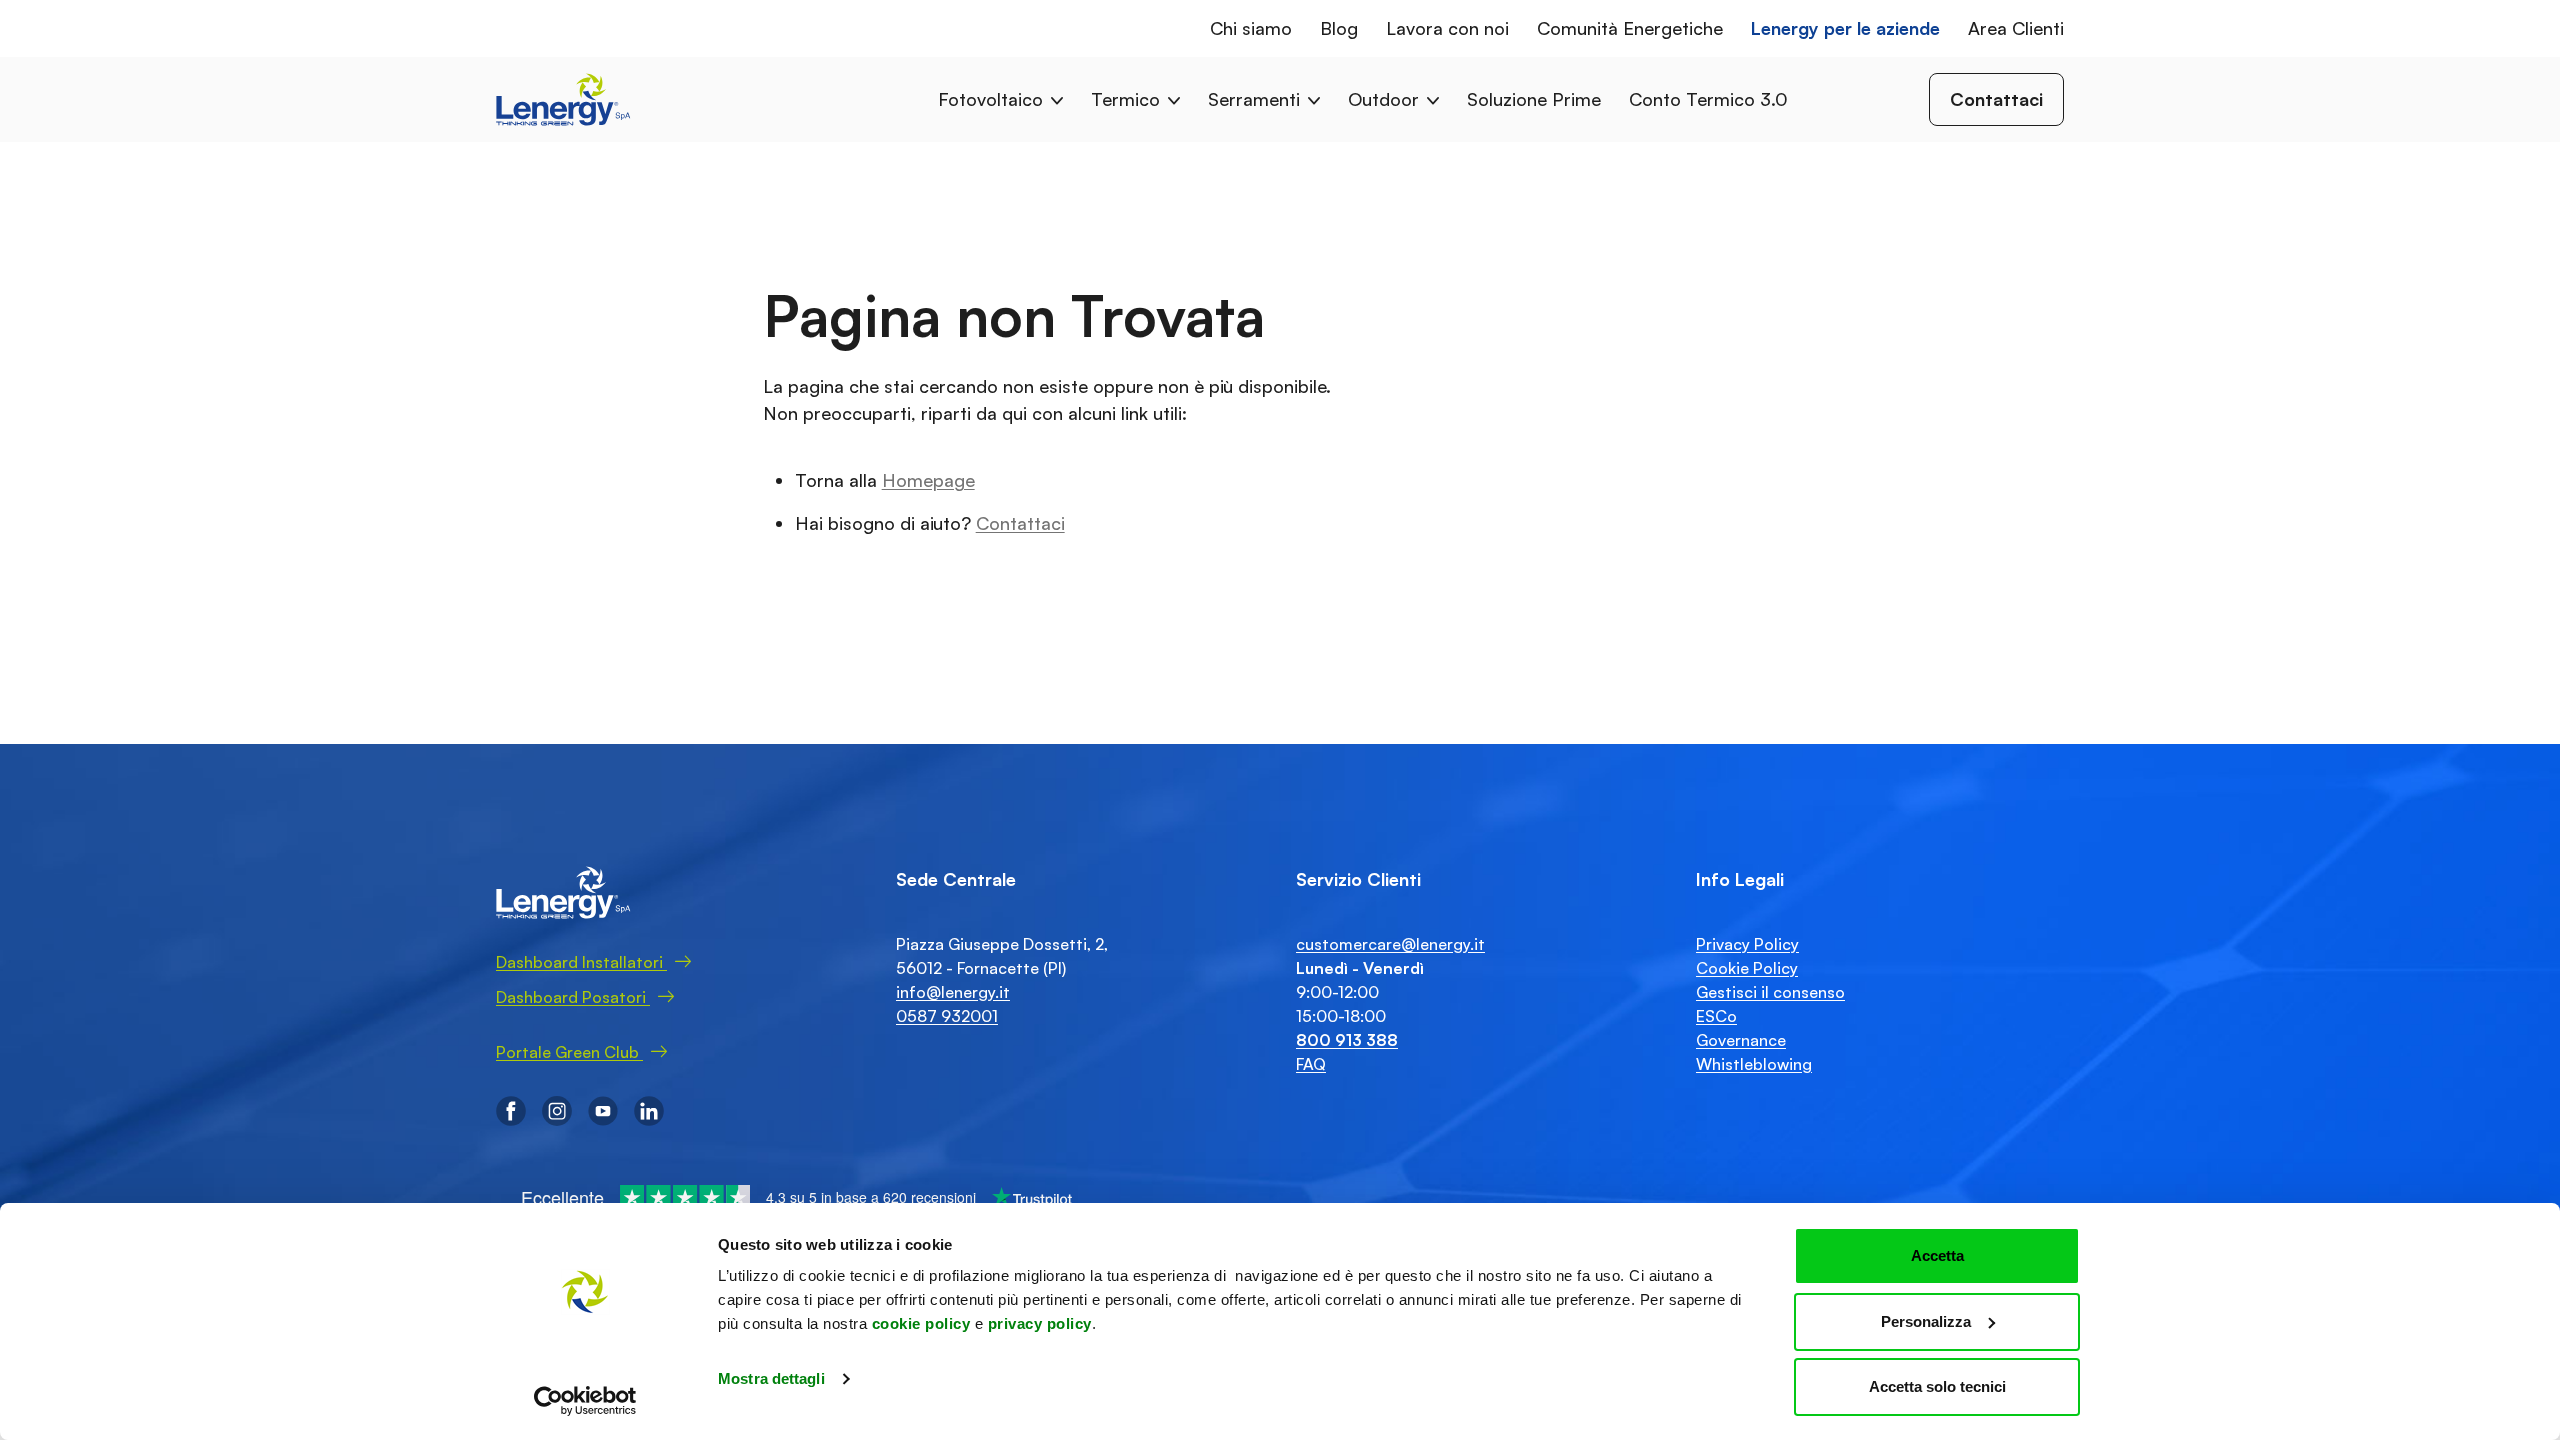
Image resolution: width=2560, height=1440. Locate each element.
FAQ (1311, 1064)
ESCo (1716, 1016)
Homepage (928, 480)
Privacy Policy (1747, 944)
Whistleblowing (1754, 1064)
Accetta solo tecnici (1937, 1386)
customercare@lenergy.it (1390, 944)
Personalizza (1926, 1321)
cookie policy (921, 1323)
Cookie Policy (1747, 968)
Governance (1741, 1040)
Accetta (1937, 1255)
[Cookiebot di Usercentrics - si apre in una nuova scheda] (585, 1401)
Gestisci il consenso (1770, 992)
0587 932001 (947, 1016)
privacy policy (1040, 1323)
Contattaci (1020, 523)
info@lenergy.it (953, 992)
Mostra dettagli (771, 1378)
